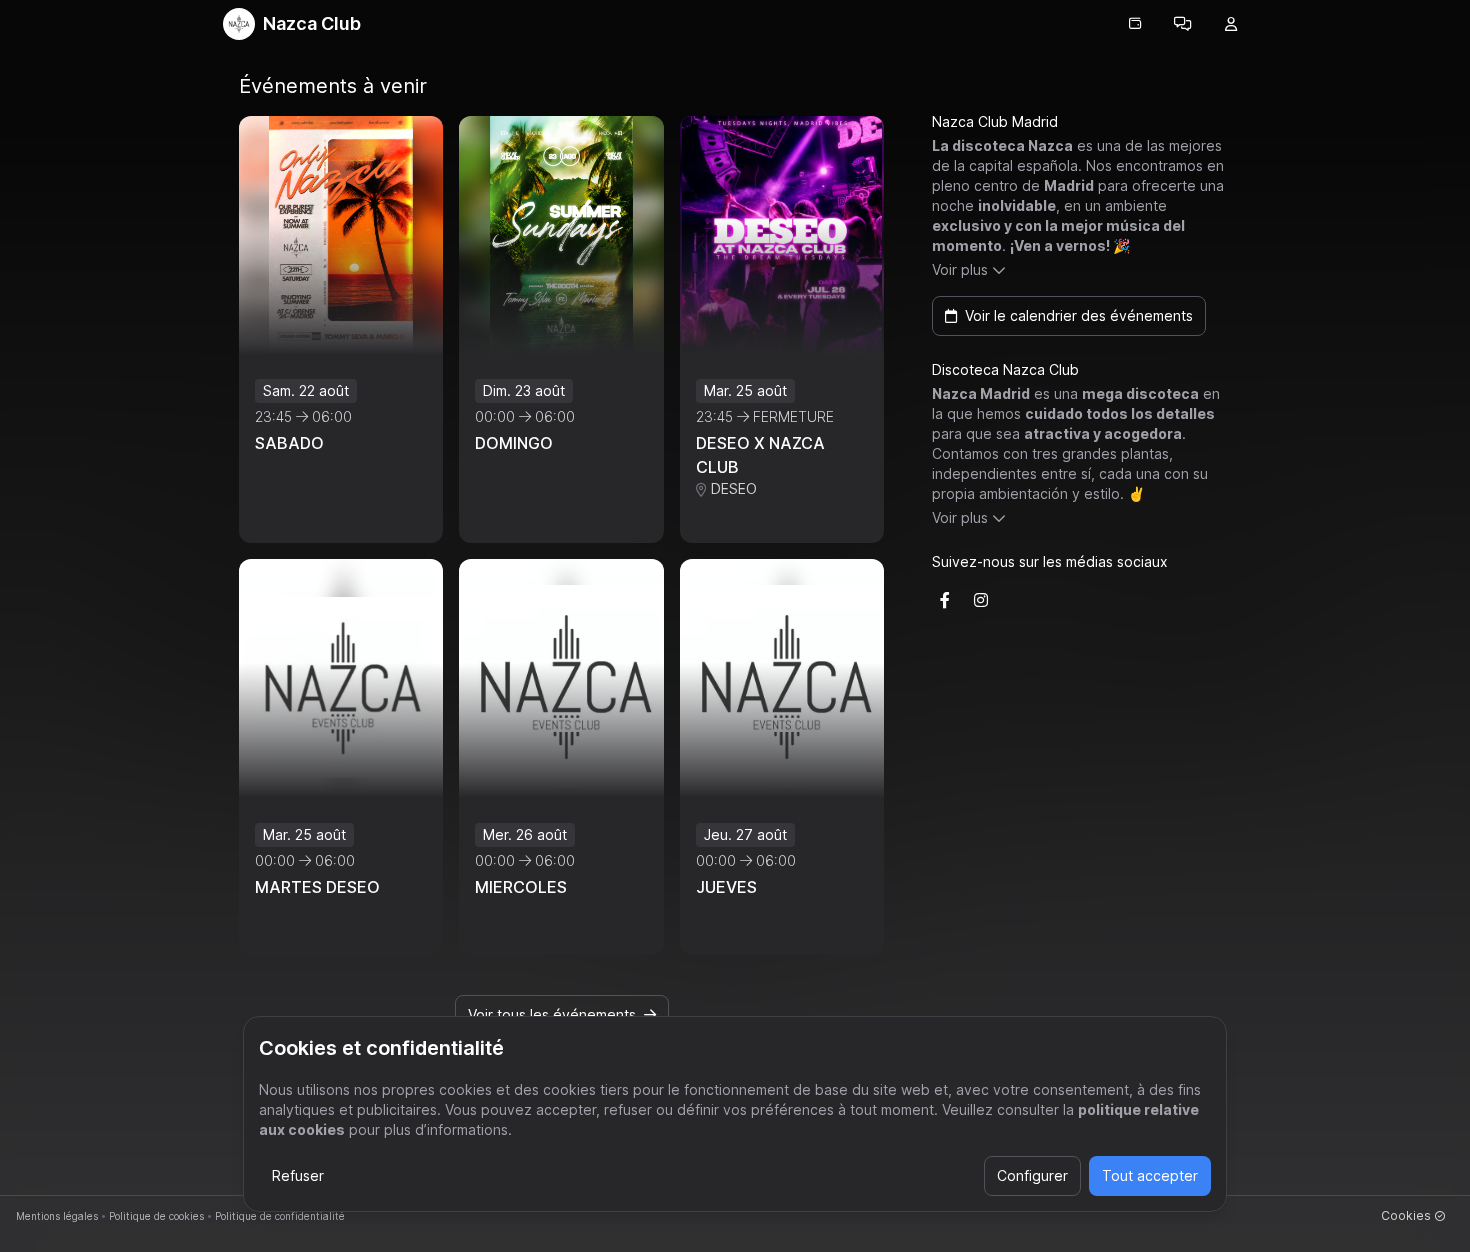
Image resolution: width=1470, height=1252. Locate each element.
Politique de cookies (156, 1216)
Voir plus (960, 269)
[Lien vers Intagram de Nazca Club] (981, 600)
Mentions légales (57, 1216)
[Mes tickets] (1135, 24)
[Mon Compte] (1231, 24)
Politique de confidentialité (280, 1216)
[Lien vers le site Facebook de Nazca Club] (945, 600)
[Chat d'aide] (1183, 24)
